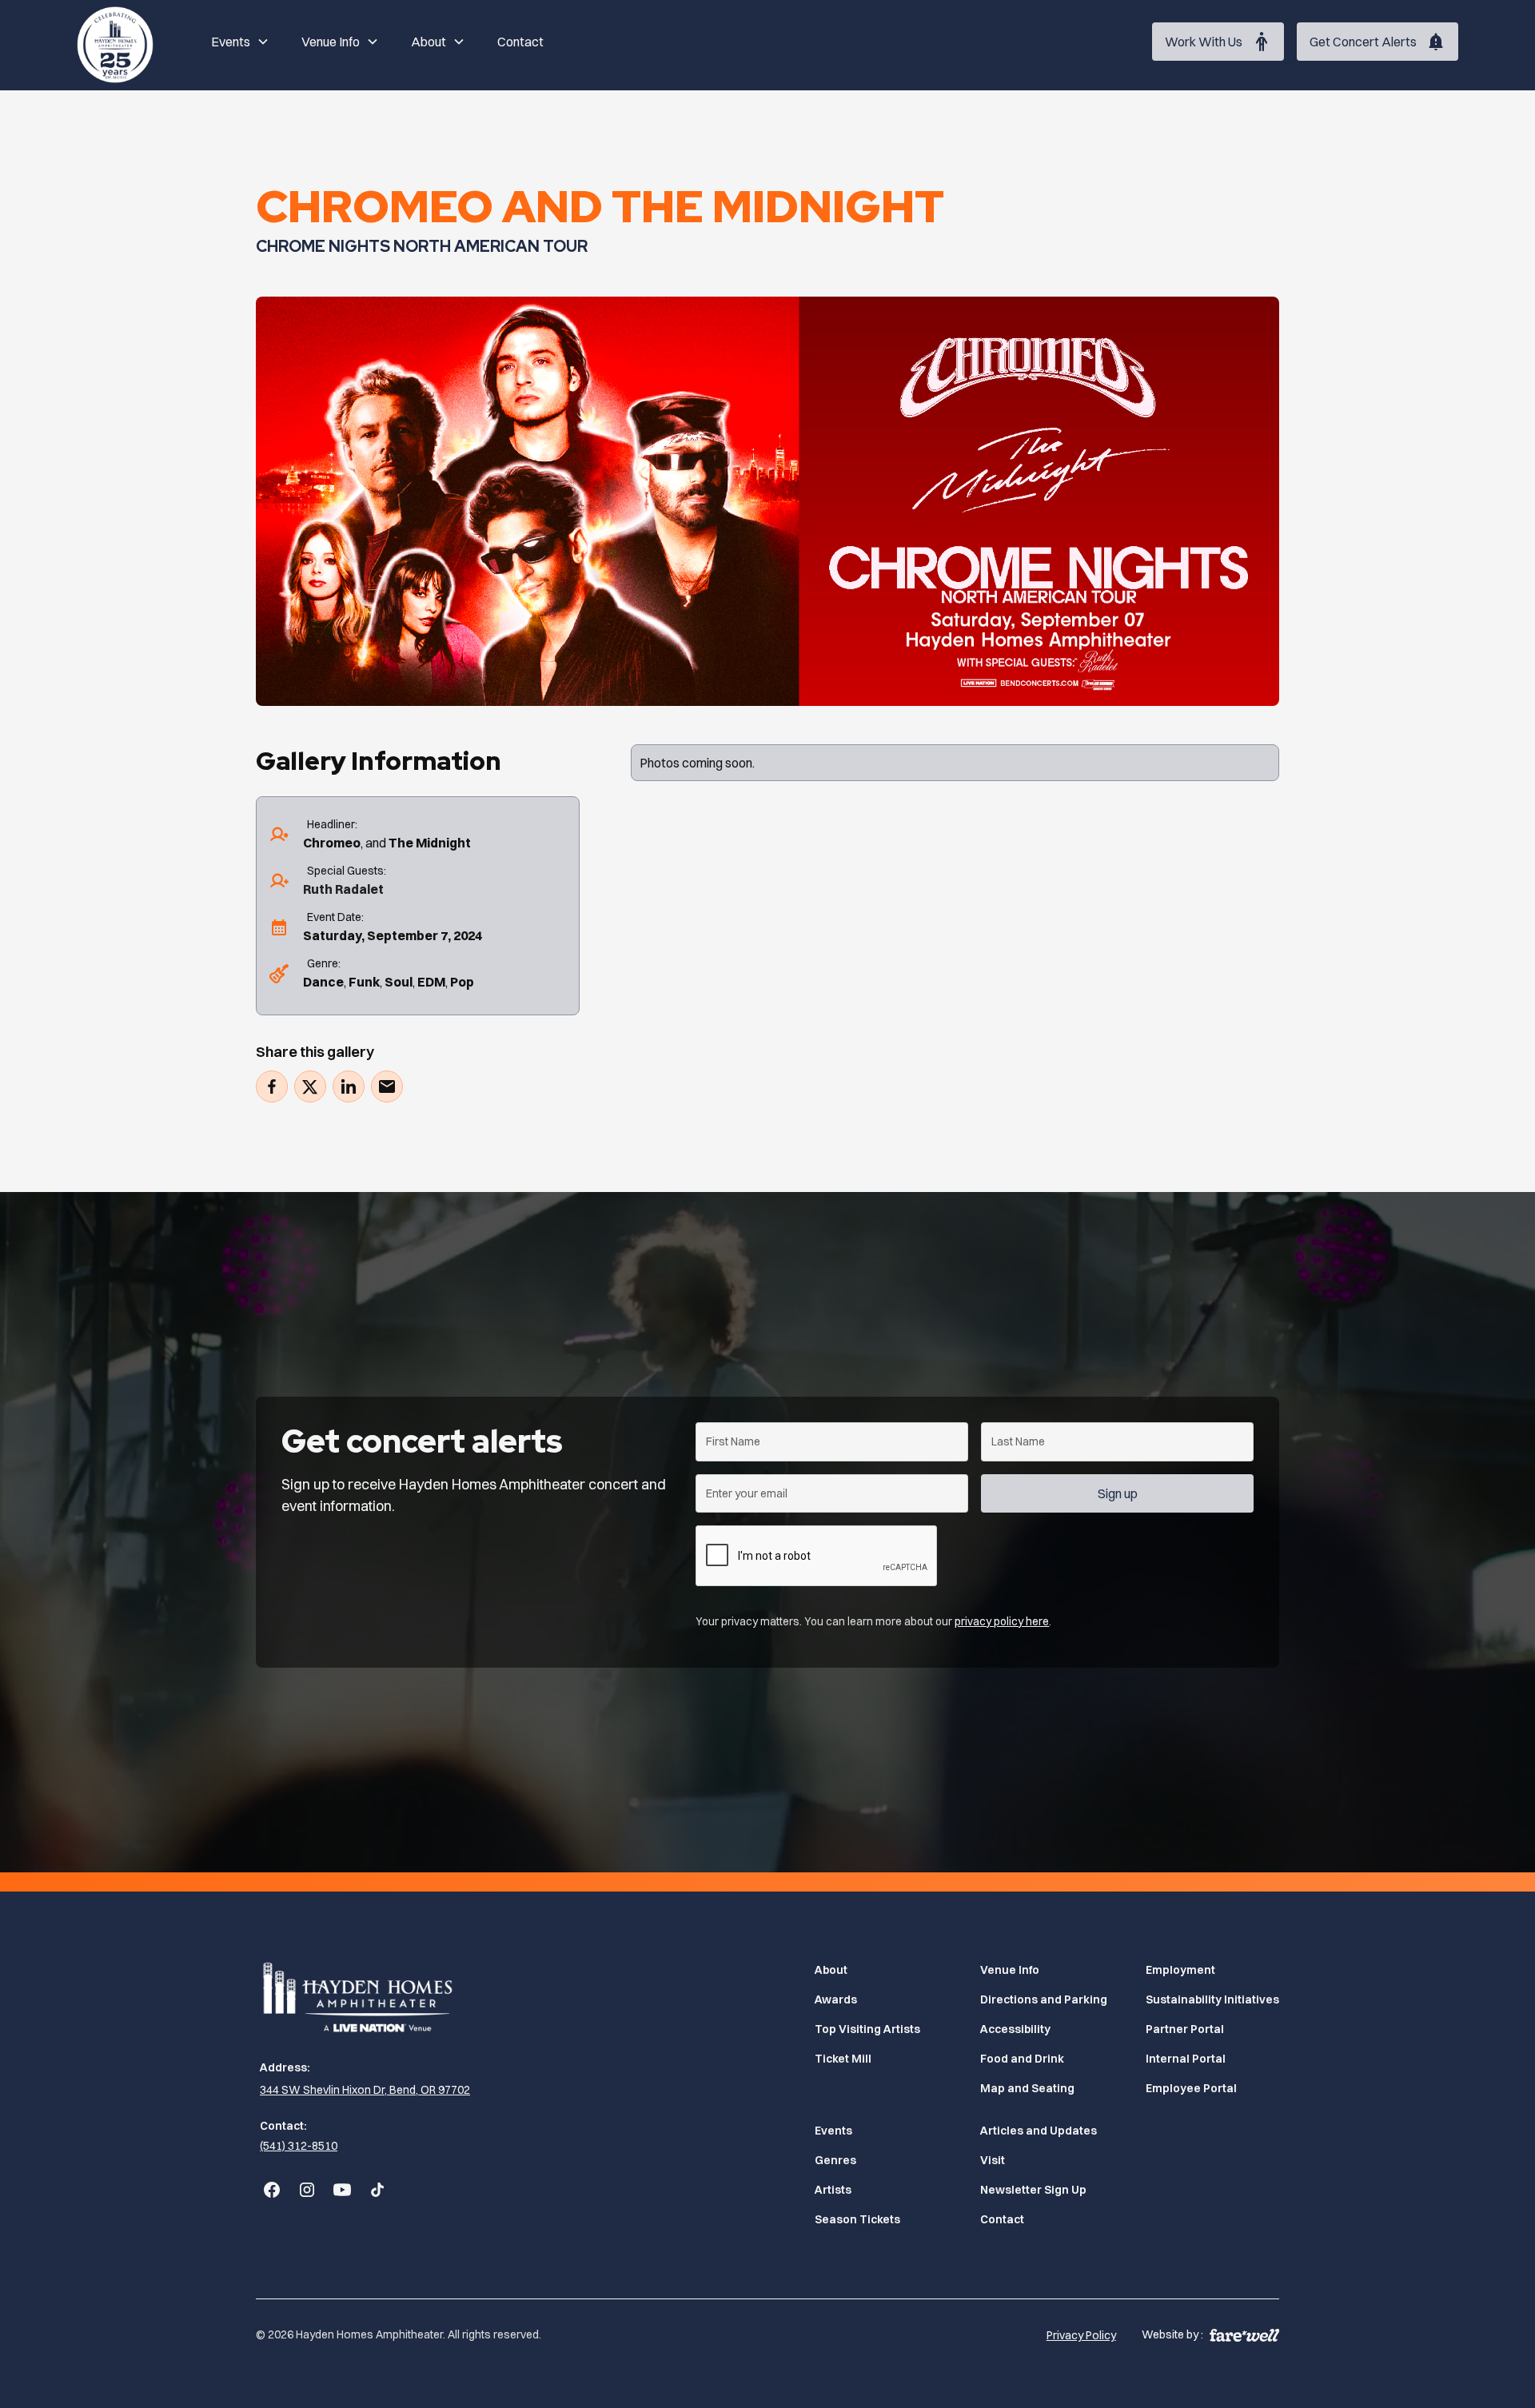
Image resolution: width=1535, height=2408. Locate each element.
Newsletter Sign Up (1033, 2190)
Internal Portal (1186, 2059)
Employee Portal (1191, 2088)
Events (833, 2131)
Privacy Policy (1081, 2335)
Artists (833, 2190)
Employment (1180, 1970)
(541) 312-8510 (299, 2146)
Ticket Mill (843, 2059)
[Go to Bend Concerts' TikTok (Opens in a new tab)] (377, 2190)
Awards (836, 1999)
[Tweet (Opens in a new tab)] (310, 1086)
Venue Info (1010, 1970)
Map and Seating (1027, 2088)
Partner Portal (1185, 2029)
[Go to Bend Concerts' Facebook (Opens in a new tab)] (272, 2190)
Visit (993, 2160)
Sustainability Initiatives (1212, 1999)
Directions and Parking (1044, 1999)
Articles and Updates (1039, 2131)
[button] (240, 42)
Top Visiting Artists (867, 2029)
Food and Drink (1022, 2059)
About (831, 1970)
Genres (835, 2160)
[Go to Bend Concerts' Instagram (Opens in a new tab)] (307, 2190)
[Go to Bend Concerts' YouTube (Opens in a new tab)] (342, 2190)
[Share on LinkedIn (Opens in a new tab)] (349, 1086)
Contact (520, 42)
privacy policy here (1002, 1621)
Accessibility (1015, 2029)
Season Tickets (857, 2219)
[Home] (115, 42)
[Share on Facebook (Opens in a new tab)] (272, 1086)
